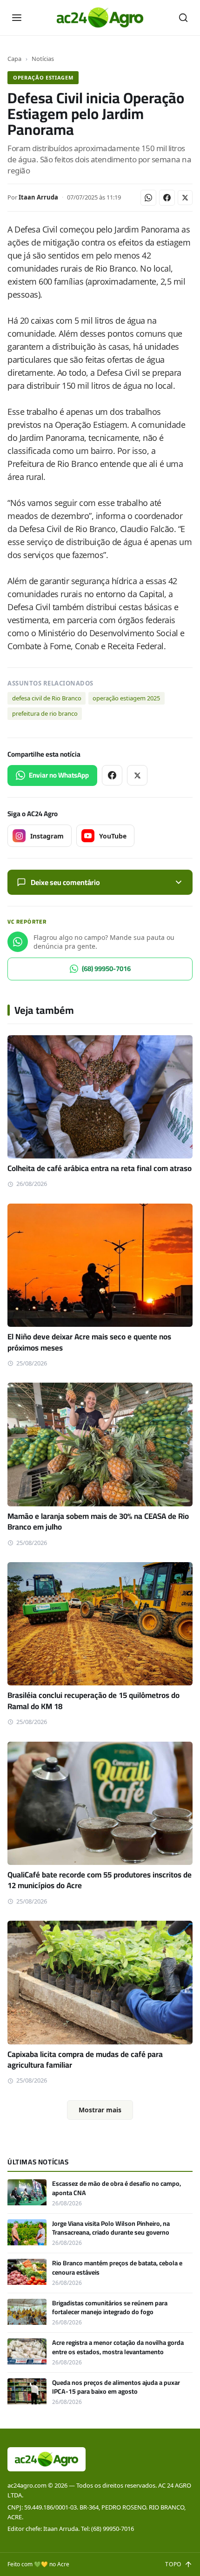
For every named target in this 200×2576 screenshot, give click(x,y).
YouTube (113, 836)
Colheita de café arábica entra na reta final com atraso (100, 1168)
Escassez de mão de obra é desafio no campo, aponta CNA (117, 2188)
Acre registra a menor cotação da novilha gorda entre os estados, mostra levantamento (118, 2347)
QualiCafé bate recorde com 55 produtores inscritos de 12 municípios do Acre (100, 1880)
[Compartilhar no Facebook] (167, 198)
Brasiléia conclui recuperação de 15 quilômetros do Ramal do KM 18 (93, 1701)
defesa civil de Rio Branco (47, 698)
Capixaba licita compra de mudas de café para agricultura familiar (85, 2060)
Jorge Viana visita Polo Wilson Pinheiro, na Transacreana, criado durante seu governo (111, 2228)
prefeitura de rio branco (45, 713)
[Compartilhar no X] (185, 198)
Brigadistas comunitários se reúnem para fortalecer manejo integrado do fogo (110, 2307)
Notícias (43, 59)
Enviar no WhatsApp (59, 775)
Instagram (47, 836)
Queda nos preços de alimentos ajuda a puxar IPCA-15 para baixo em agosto (116, 2387)
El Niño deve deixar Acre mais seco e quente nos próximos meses (89, 1342)
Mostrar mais (100, 2110)
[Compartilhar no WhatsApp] (148, 198)
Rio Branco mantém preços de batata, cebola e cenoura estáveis (117, 2267)
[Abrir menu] (17, 18)
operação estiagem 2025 (126, 698)
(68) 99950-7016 (106, 968)
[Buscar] (183, 18)
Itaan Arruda (38, 197)
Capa (14, 59)
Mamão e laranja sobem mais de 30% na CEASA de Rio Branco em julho (98, 1521)
